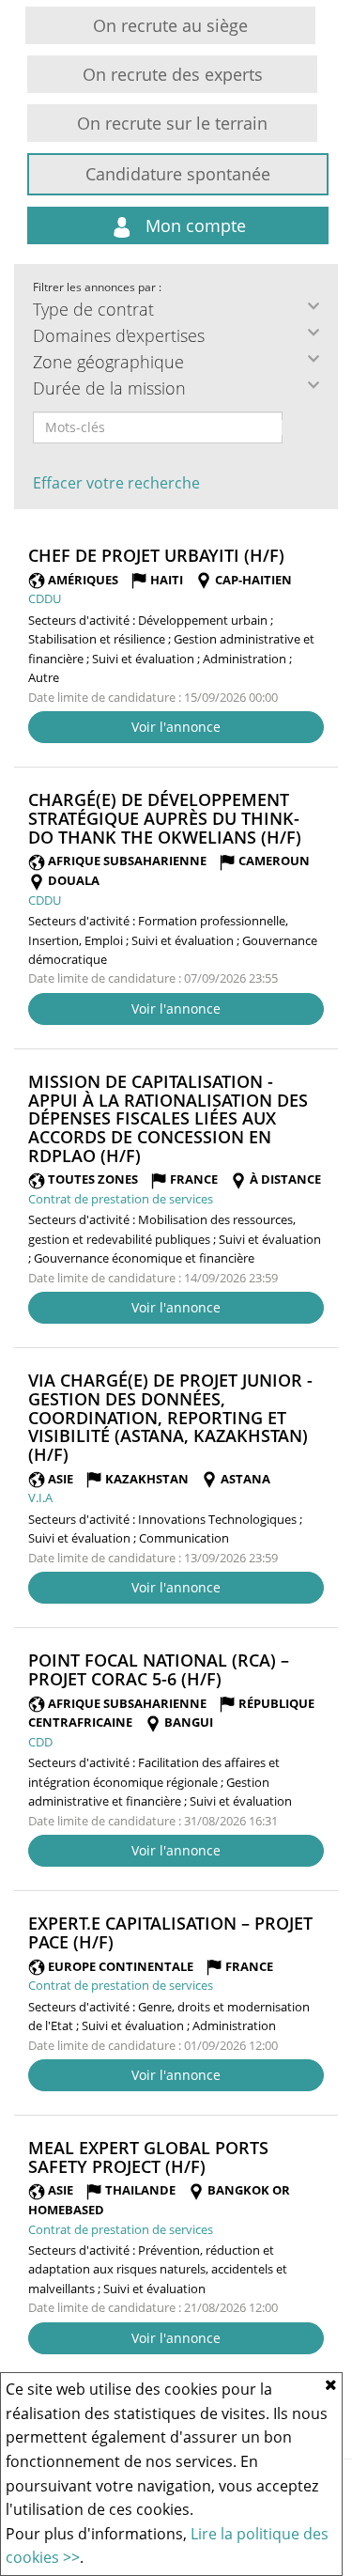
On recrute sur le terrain (172, 123)
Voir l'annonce (176, 727)
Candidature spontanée (178, 174)
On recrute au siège (170, 25)
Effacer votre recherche (116, 483)
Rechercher (295, 427)
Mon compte (193, 225)
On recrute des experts (173, 74)
